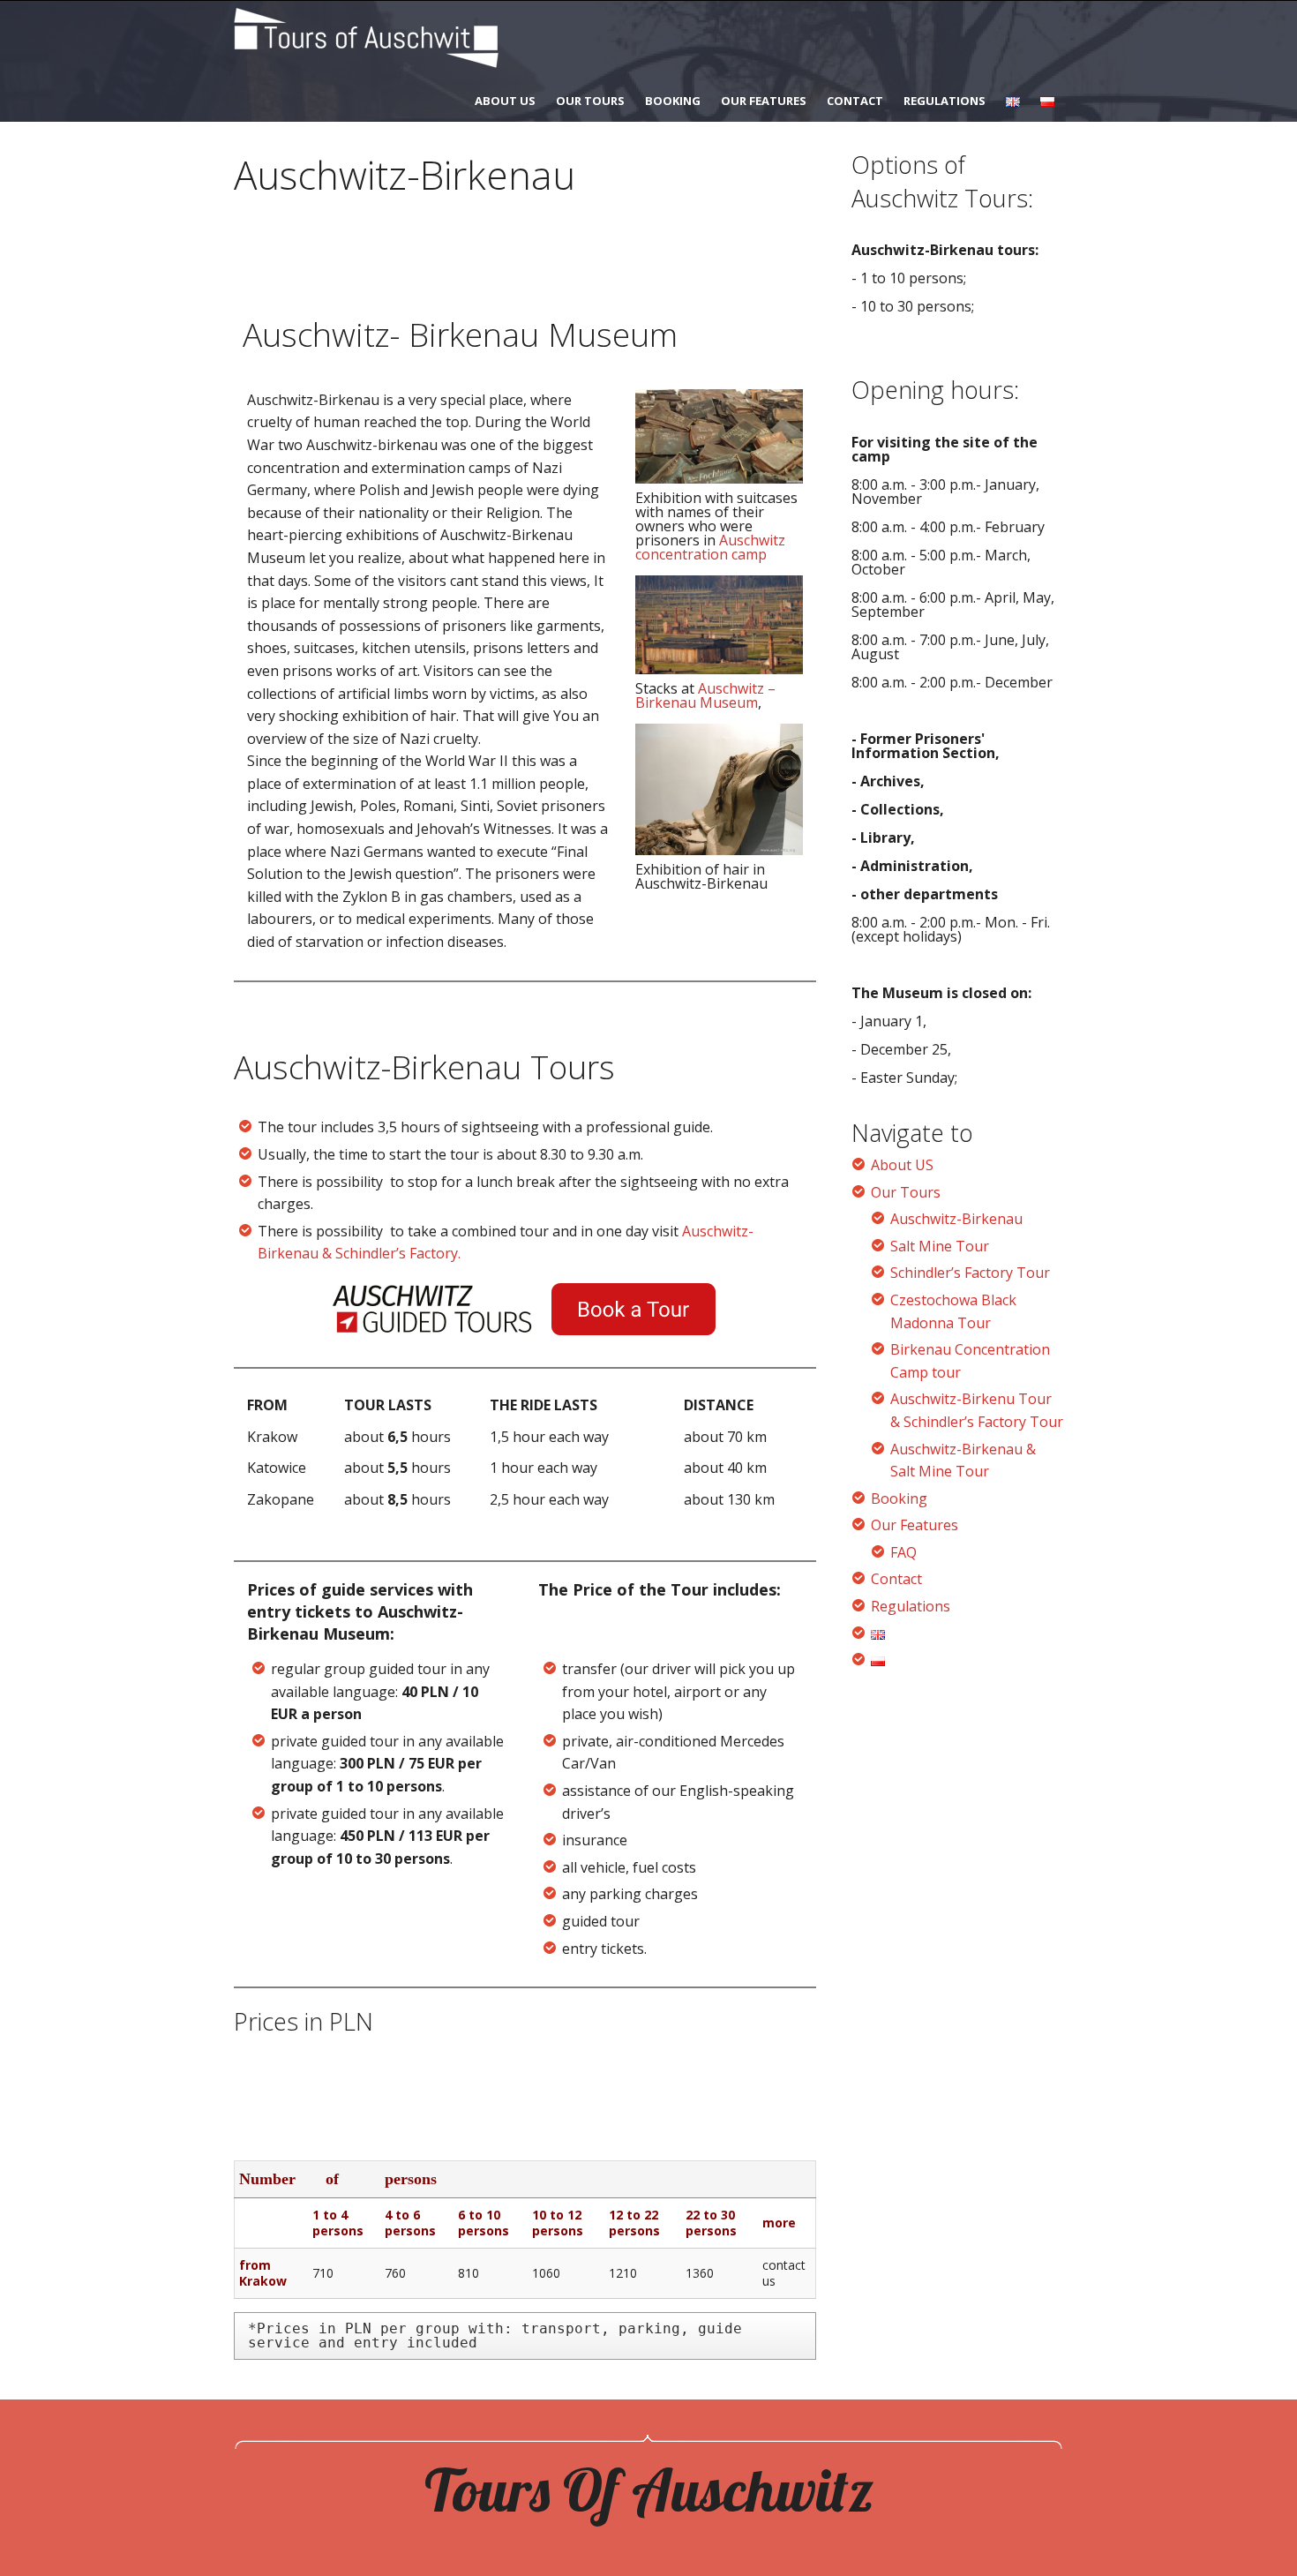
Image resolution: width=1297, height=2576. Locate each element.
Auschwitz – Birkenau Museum (705, 695)
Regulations (945, 101)
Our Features (764, 101)
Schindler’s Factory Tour (970, 1273)
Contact (855, 101)
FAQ (903, 1552)
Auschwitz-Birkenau (956, 1219)
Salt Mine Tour (940, 1246)
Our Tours (590, 101)
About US (505, 101)
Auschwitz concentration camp (710, 547)
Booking (673, 101)
